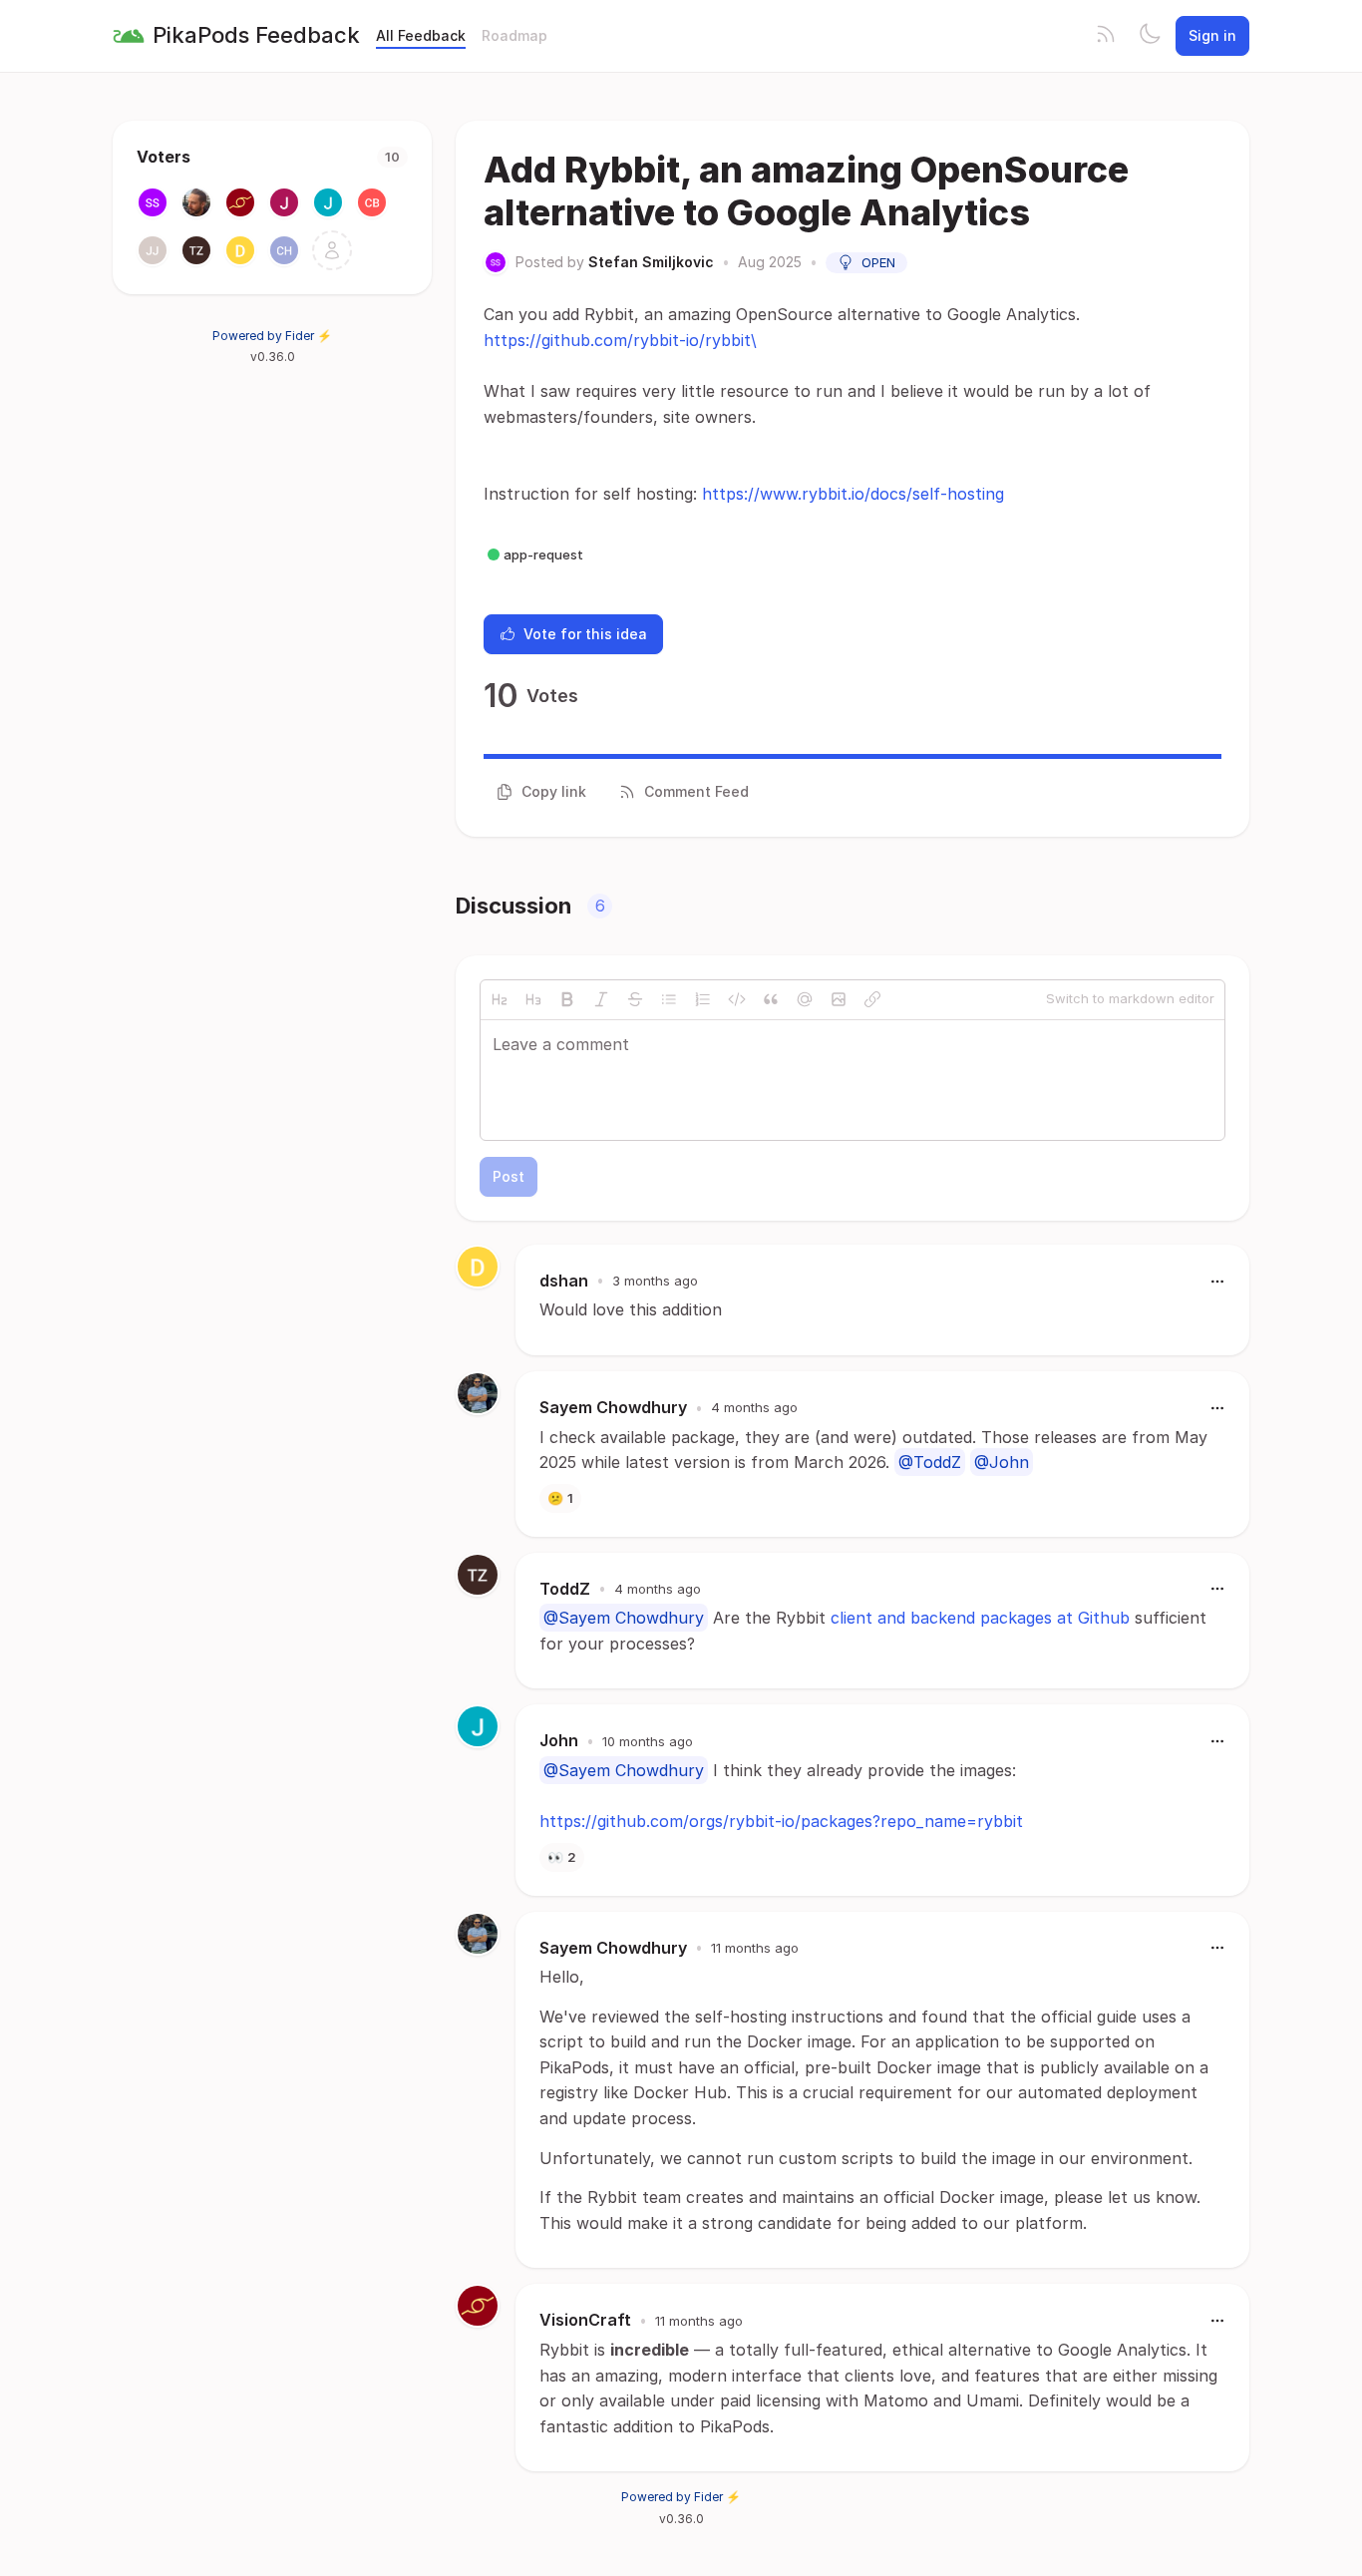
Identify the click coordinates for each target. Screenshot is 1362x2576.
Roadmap (514, 35)
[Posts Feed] (1106, 36)
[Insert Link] (872, 999)
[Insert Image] (839, 999)
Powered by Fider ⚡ (272, 336)
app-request (543, 554)
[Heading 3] (533, 999)
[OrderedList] (703, 999)
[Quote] (771, 999)
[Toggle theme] (1150, 36)
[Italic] (601, 999)
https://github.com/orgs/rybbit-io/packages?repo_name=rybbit (781, 1821)
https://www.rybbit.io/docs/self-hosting (853, 494)
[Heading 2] (500, 999)
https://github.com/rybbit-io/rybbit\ (620, 340)
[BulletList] (669, 999)
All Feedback (421, 35)
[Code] (737, 999)
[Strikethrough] (635, 999)
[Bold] (567, 999)
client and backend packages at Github (980, 1618)
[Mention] (805, 999)
